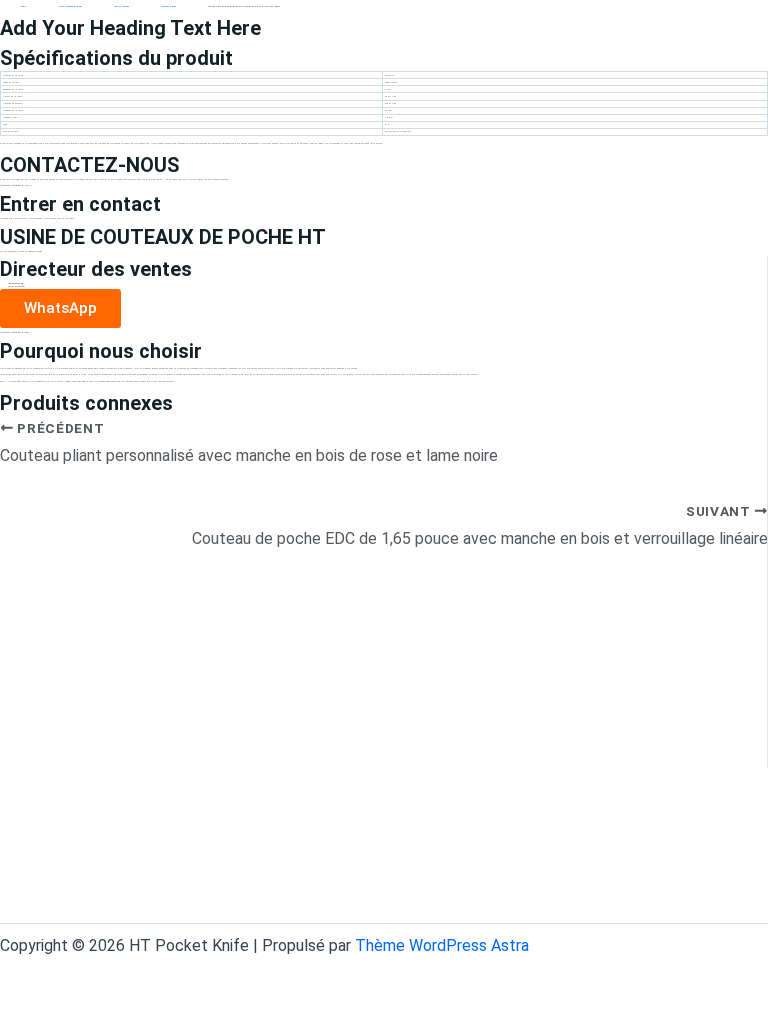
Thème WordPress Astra (442, 945)
